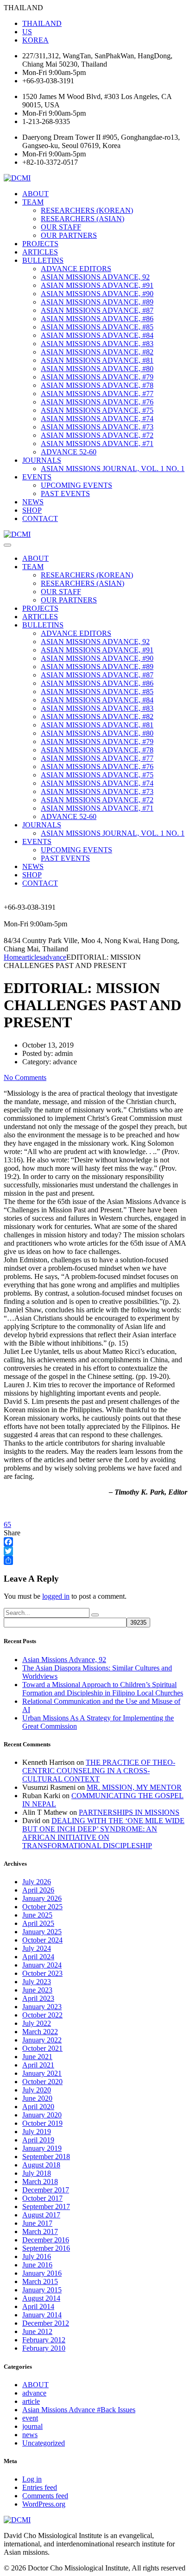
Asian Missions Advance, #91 (97, 285)
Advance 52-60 (69, 452)
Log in (32, 2479)
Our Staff (61, 227)
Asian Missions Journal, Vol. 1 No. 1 (113, 469)
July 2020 (37, 2090)
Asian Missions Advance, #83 (97, 344)
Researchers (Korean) (87, 210)
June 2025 (37, 1915)
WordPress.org (44, 2504)
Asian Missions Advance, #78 (97, 385)
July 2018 (37, 2173)
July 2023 (37, 1982)
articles (40, 252)
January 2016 (42, 2273)
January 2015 (42, 2290)
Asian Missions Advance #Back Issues (79, 2410)
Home (13, 957)
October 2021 (42, 2048)
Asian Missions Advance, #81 (97, 360)
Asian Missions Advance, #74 (97, 419)
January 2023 (42, 2007)
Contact (40, 518)
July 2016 (37, 2256)
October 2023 (42, 1973)
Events (37, 477)
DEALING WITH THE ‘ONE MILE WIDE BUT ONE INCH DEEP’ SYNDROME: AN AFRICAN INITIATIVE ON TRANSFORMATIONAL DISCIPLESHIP (103, 1833)
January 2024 (42, 1965)
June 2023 (37, 1990)
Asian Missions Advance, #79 (97, 377)
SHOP (32, 510)
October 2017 (42, 2198)
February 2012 (44, 2340)
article (31, 2401)
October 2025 (42, 1907)
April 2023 (38, 1998)
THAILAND (42, 23)
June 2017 (37, 2223)
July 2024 (37, 1948)
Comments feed (45, 2496)
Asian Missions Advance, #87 (97, 310)
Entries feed (40, 2487)
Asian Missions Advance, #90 (97, 294)
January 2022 (42, 2040)
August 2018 (41, 2165)
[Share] (95, 1560)
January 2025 (42, 1932)
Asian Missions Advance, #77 (97, 394)
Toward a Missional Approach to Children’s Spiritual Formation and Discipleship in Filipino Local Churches (103, 1689)
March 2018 (40, 2182)
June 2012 (37, 2331)
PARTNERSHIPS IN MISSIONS (129, 1812)
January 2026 (42, 1898)
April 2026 (38, 1890)
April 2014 (38, 2306)
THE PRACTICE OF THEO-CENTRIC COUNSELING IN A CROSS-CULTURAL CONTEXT (99, 1771)
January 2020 (42, 2115)
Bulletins (43, 260)
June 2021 (37, 2057)
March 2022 (40, 2032)
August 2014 (41, 2298)
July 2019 (37, 2132)
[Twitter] (95, 1551)
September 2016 (46, 2248)
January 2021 (42, 2073)
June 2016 (37, 2265)
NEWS (33, 502)
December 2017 (46, 2190)
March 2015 (40, 2281)
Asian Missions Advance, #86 (97, 319)
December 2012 (46, 2323)
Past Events (65, 493)
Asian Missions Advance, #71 (97, 444)
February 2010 (44, 2348)
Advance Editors (76, 269)
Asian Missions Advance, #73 (97, 427)
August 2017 (41, 2215)
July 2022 (37, 2023)
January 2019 (42, 2148)
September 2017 (46, 2207)
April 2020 (38, 2107)
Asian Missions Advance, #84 (97, 335)
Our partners (69, 235)
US (27, 32)
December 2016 (46, 2240)
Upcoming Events (76, 485)
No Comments (25, 1077)
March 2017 (40, 2231)
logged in (56, 1596)
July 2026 (37, 1882)
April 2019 (38, 2140)
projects (40, 244)
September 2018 (46, 2157)
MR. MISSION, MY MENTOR (134, 1787)
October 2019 (42, 2123)
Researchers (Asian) (83, 219)
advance (34, 2393)
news (30, 2435)
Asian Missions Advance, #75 (97, 410)
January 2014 (42, 2315)
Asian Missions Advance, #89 (97, 302)
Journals (42, 460)
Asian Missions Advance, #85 (97, 327)
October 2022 (42, 2015)
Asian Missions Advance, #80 (97, 369)
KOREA (35, 40)
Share (12, 1533)
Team (33, 202)
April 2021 (38, 2065)
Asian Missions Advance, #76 (97, 402)
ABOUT (35, 194)
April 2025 (38, 1923)
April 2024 (38, 1957)
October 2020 (42, 2082)
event (30, 2418)
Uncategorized (44, 2443)
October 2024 (42, 1940)
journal (32, 2426)
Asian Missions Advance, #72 (97, 435)
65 (7, 1524)
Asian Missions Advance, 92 (95, 277)
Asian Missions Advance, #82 (97, 352)
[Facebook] (95, 1542)
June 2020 (37, 2098)
